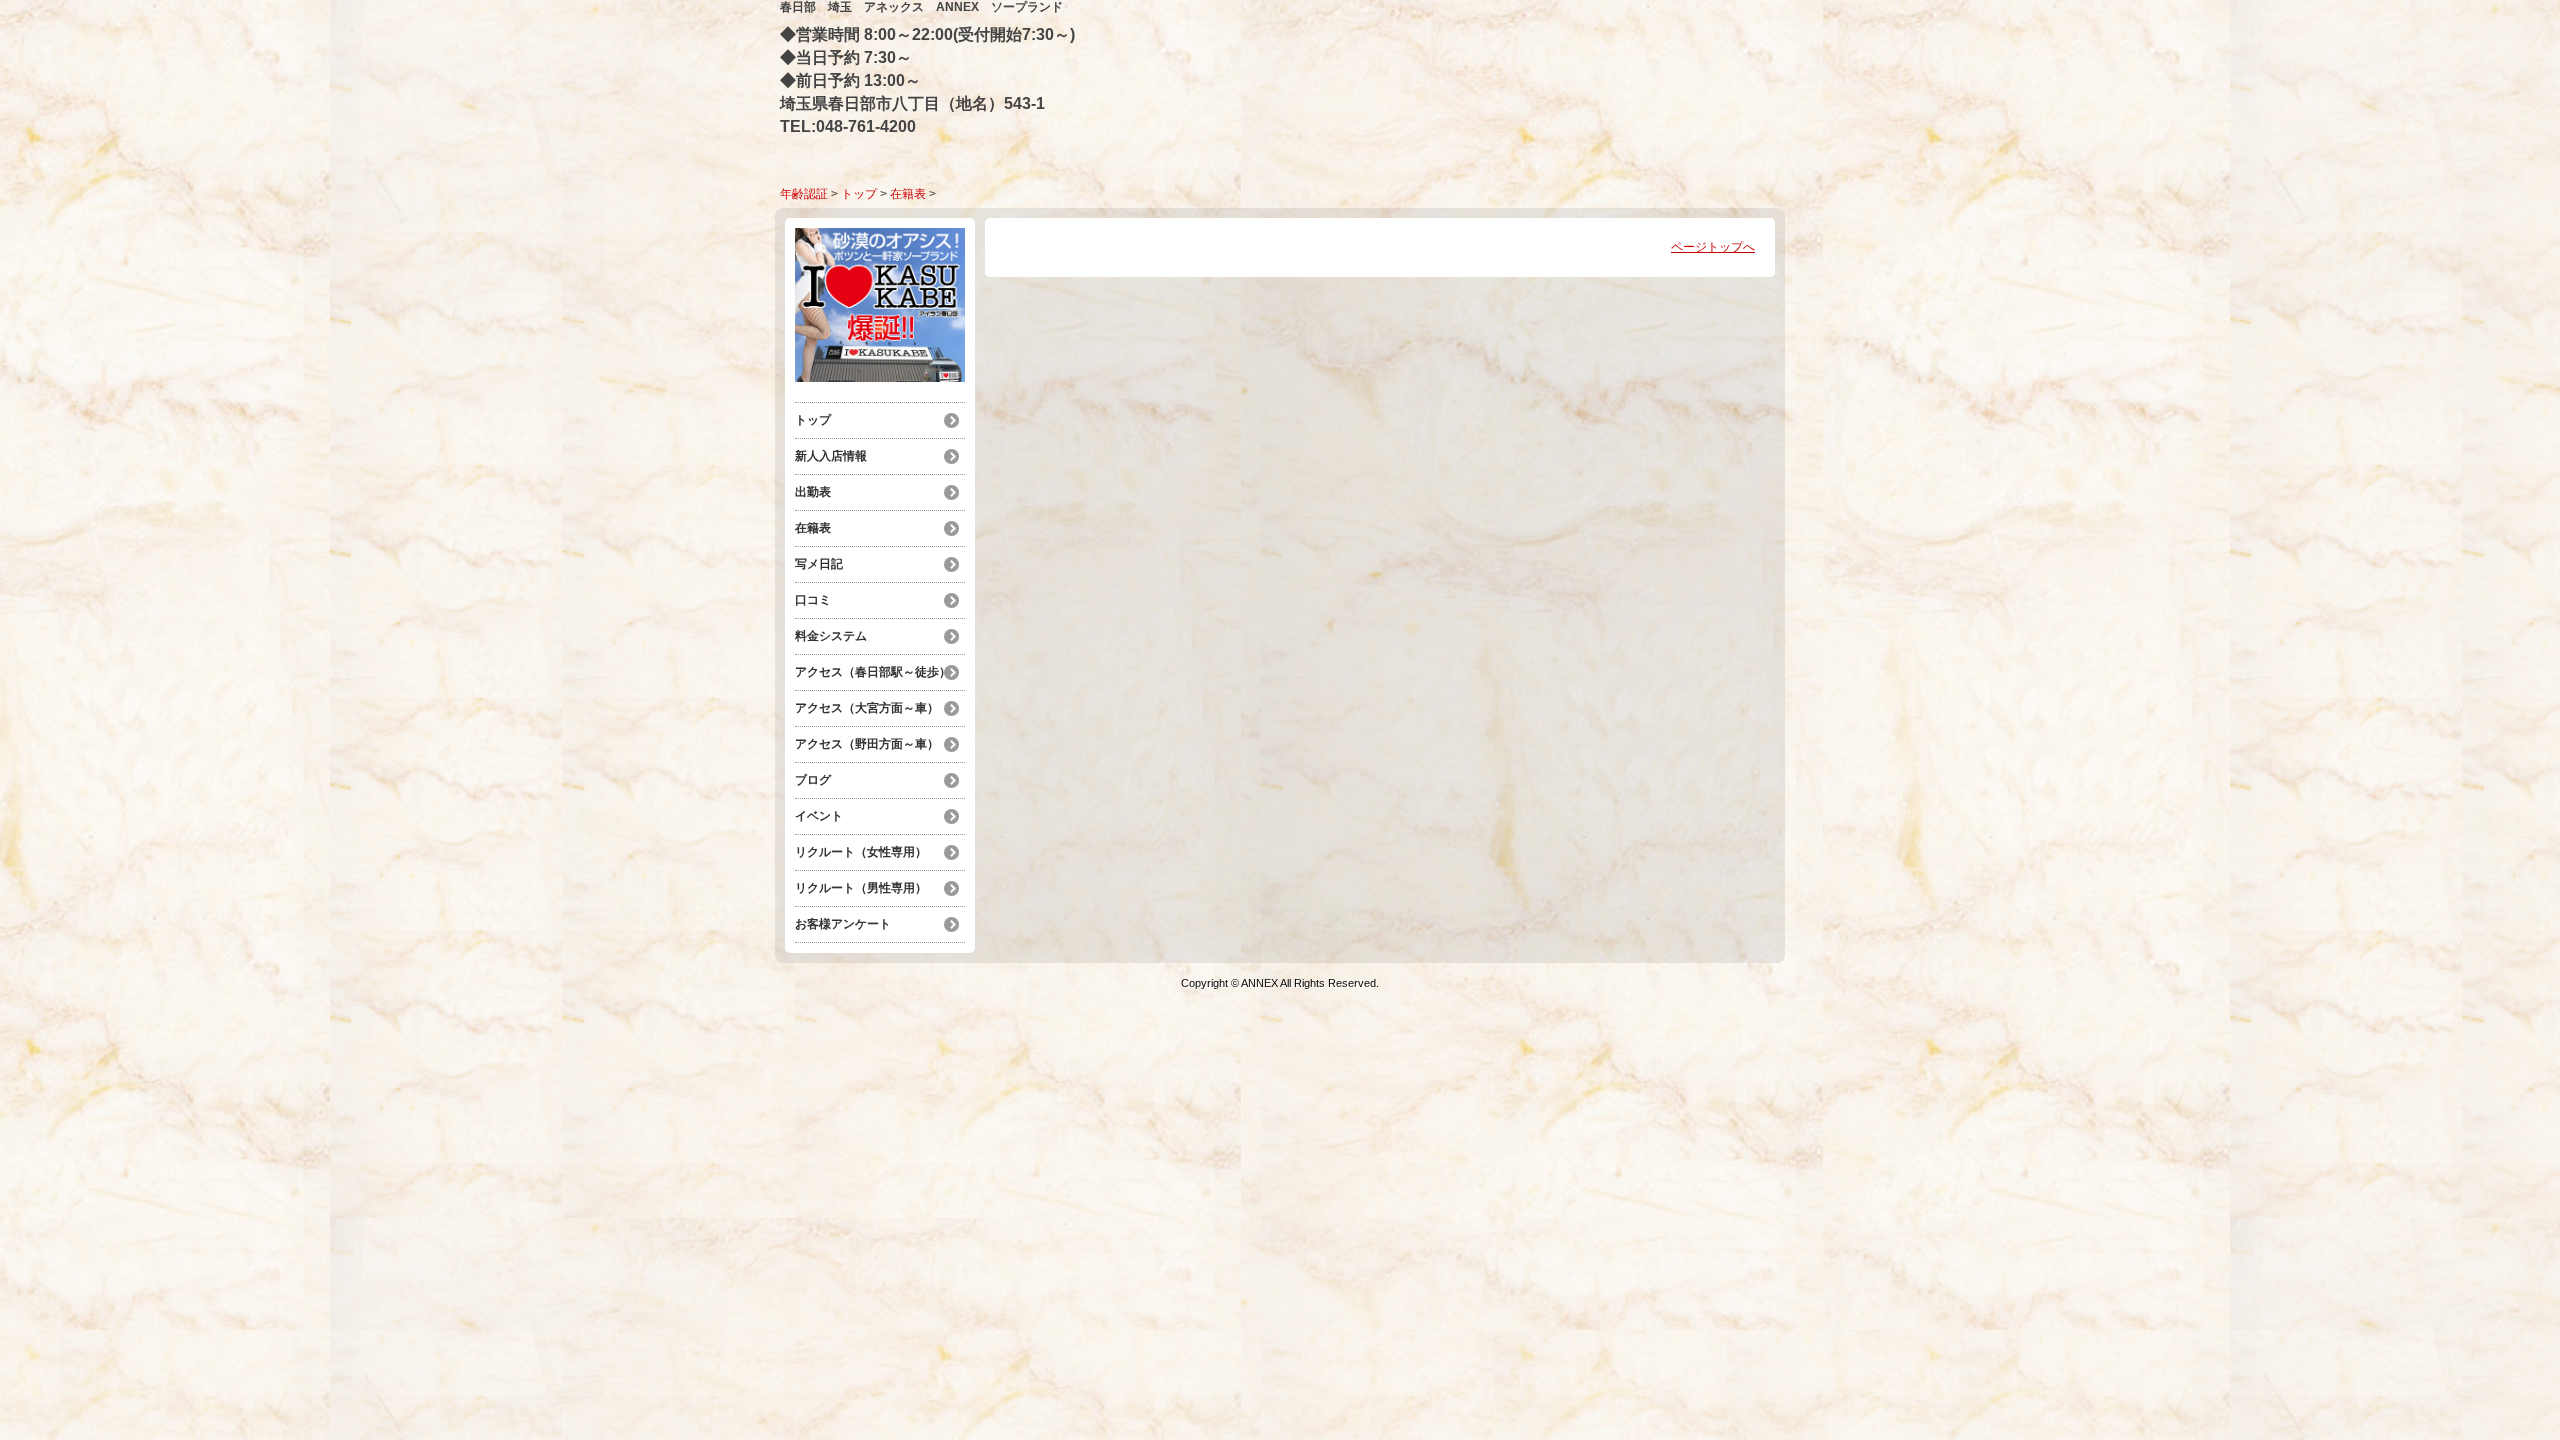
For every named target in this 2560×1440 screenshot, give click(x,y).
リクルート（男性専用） (861, 888)
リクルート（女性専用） (861, 852)
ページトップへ (1713, 247)
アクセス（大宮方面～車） (867, 708)
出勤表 (813, 492)
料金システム (837, 636)
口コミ (813, 600)
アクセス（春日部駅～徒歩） (873, 672)
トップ (859, 194)
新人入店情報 (831, 456)
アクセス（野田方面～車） (867, 744)
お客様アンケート (843, 924)
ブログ (813, 780)
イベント (819, 816)
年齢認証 (804, 194)
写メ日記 (819, 564)
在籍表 (908, 194)
